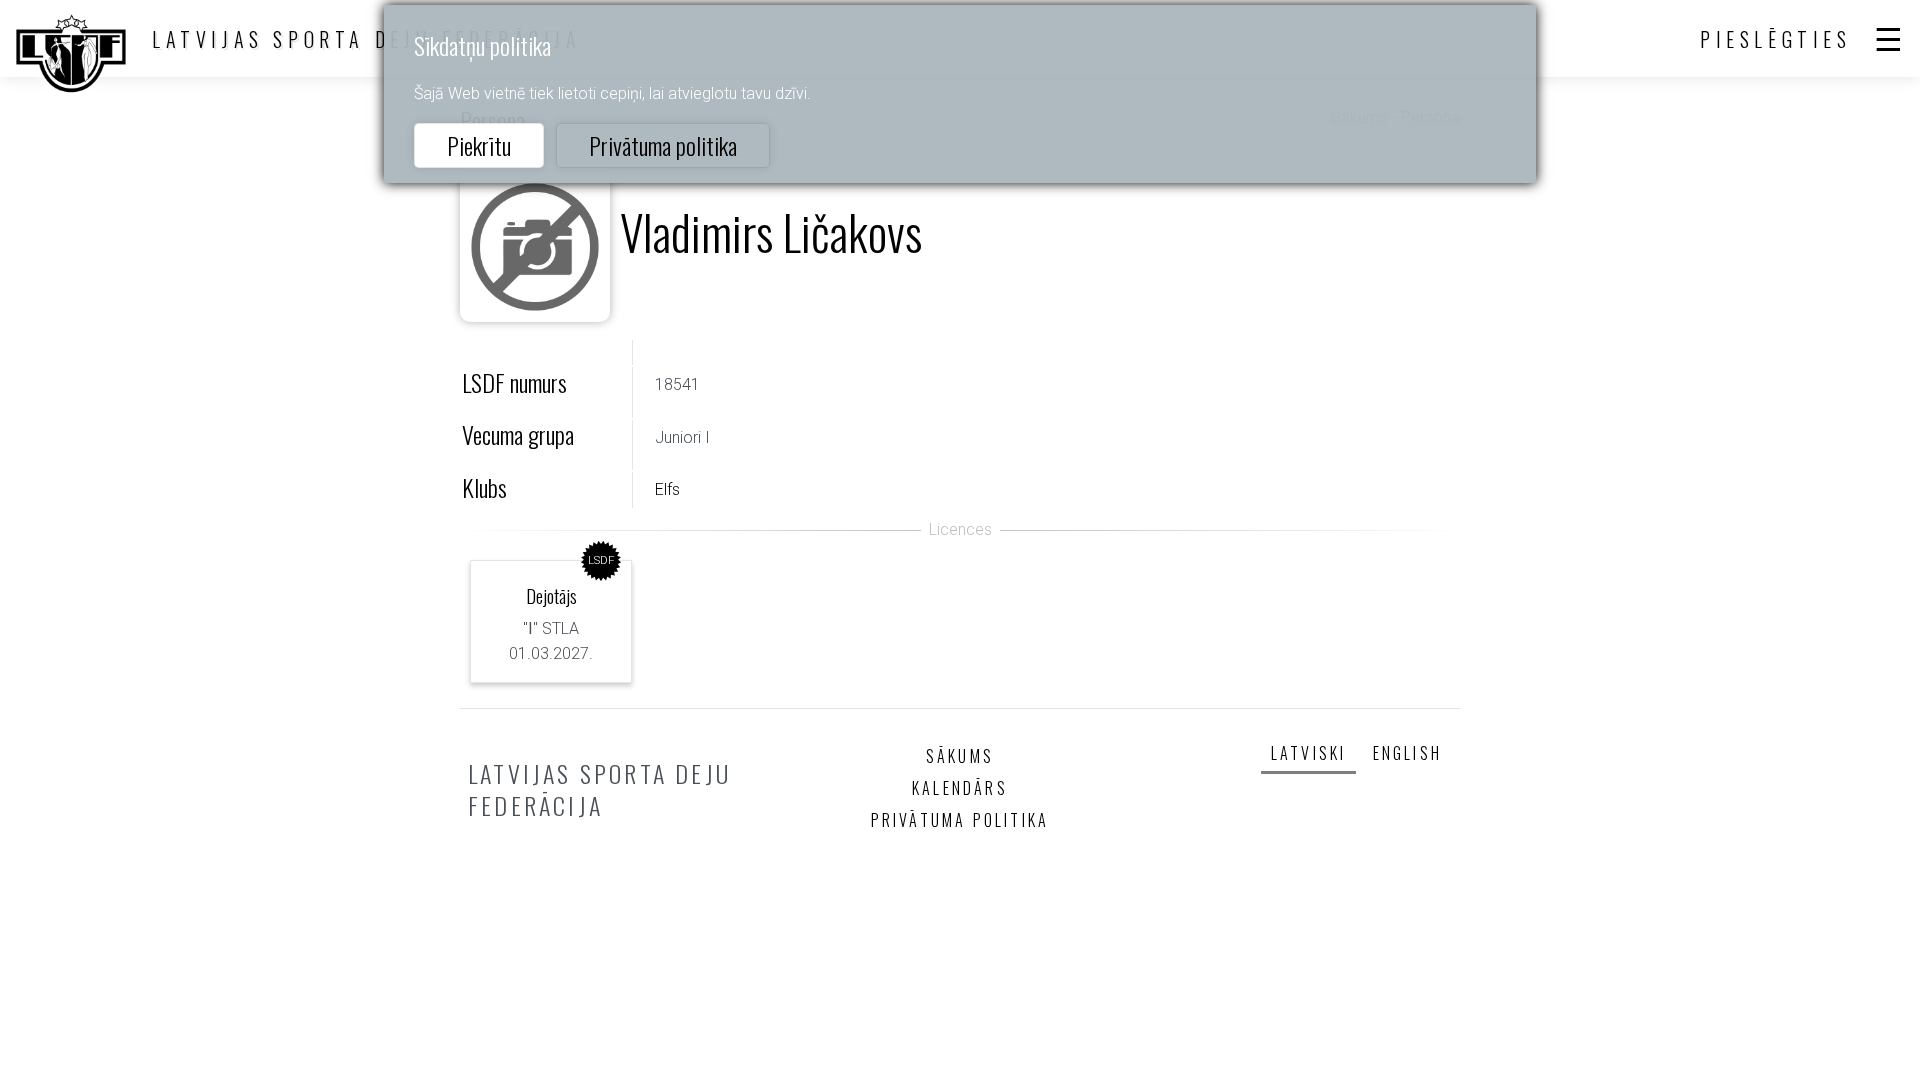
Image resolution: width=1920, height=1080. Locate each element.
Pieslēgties (1776, 39)
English (1407, 753)
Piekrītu (479, 145)
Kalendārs (960, 788)
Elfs (667, 489)
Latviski (1309, 753)
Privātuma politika (663, 145)
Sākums (960, 756)
